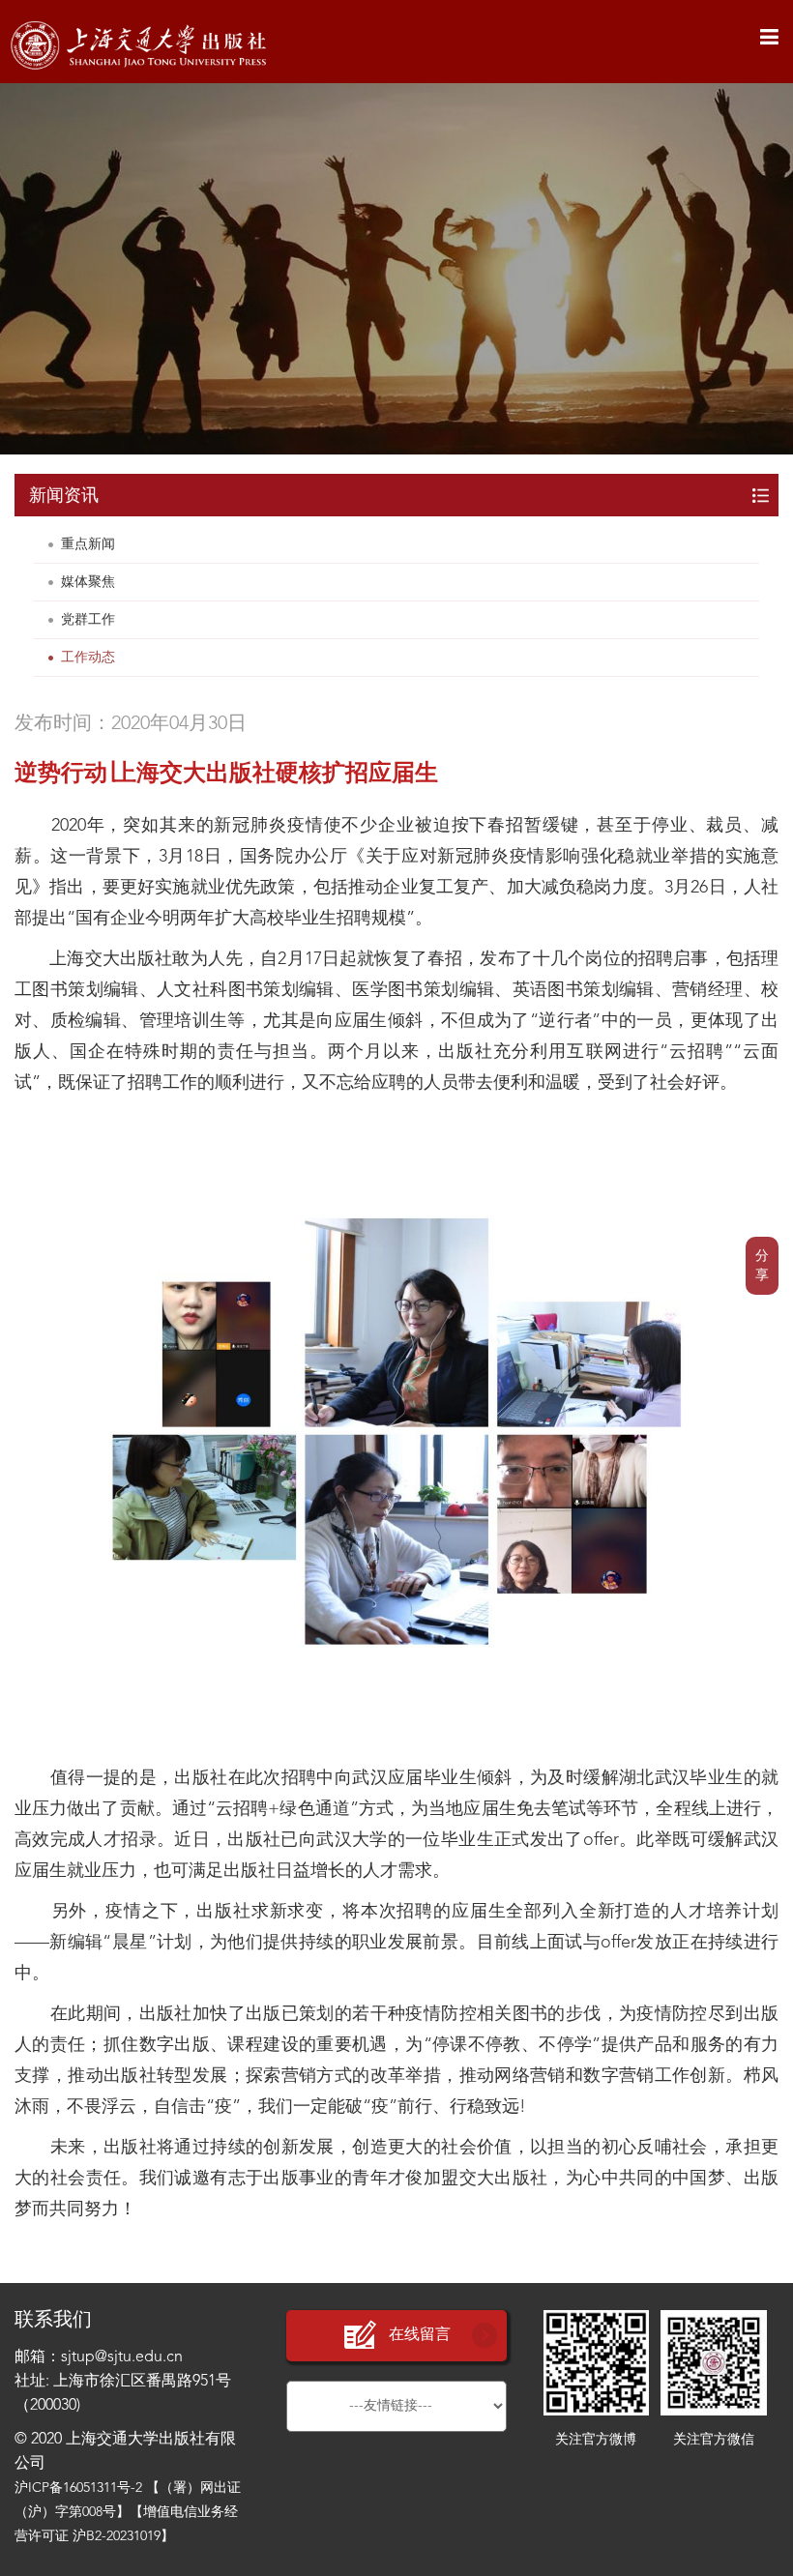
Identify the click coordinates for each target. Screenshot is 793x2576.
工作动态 (88, 658)
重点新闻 (88, 544)
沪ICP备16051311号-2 (78, 2488)
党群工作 (88, 620)
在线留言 (420, 2335)
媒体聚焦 (88, 582)
